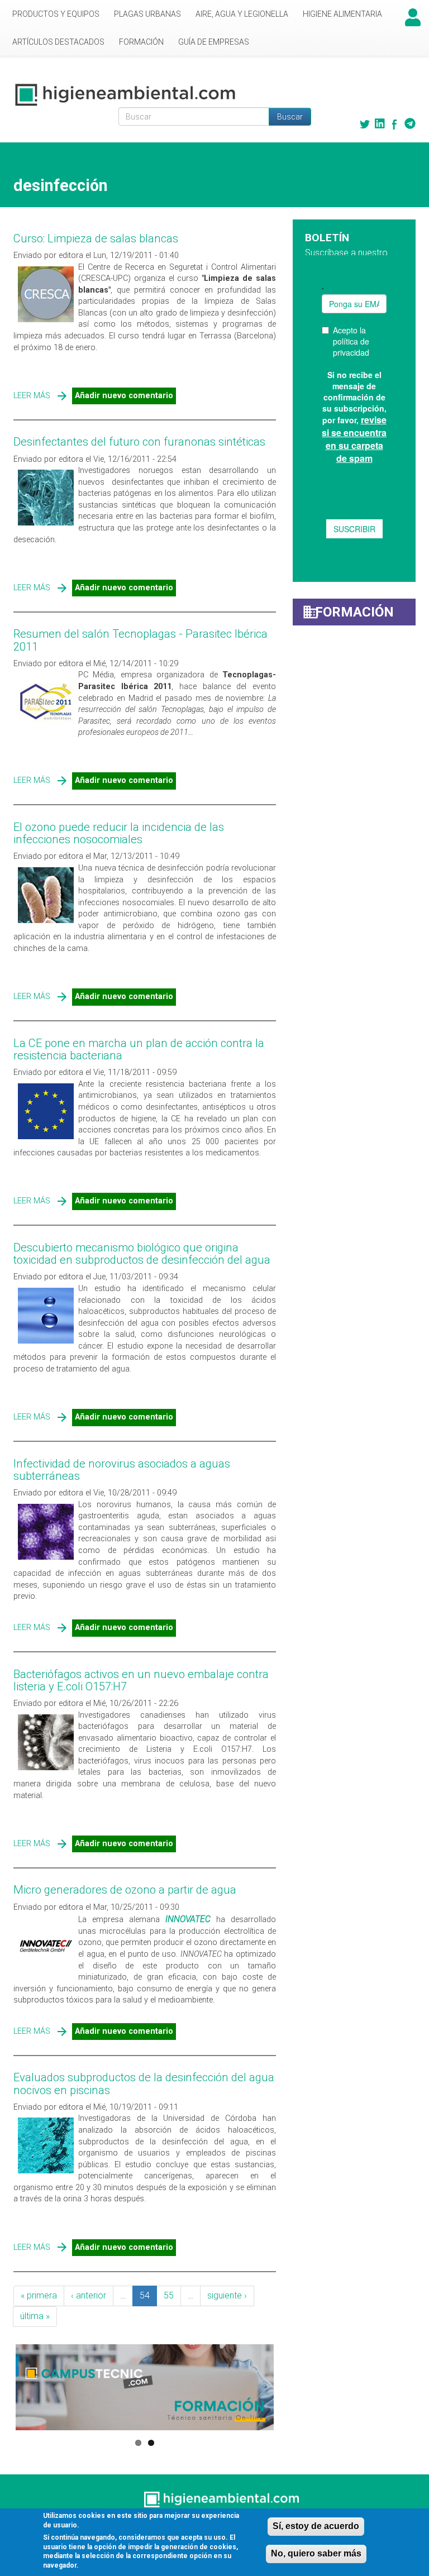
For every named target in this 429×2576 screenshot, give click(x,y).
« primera (39, 2295)
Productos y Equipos (56, 14)
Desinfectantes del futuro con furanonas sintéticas (139, 442)
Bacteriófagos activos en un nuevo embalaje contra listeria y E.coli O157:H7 (141, 1680)
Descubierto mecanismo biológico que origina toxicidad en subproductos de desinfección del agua (142, 1254)
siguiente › (227, 2295)
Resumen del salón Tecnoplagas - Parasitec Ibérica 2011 (140, 640)
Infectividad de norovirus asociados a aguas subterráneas (122, 1470)
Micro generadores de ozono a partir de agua (125, 1890)
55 (169, 2295)
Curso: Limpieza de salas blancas (96, 238)
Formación (141, 42)
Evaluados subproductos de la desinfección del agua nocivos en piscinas (144, 2083)
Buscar (290, 117)
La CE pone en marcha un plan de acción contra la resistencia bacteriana (139, 1049)
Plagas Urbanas (147, 14)
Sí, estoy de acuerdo (316, 2526)
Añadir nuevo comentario (124, 396)
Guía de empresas (214, 42)
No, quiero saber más (316, 2553)
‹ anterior (89, 2295)
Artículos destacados (58, 42)
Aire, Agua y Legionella (242, 14)
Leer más (32, 396)
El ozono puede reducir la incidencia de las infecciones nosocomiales (119, 833)
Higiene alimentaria (342, 14)
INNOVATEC (188, 1919)
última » (35, 2316)
